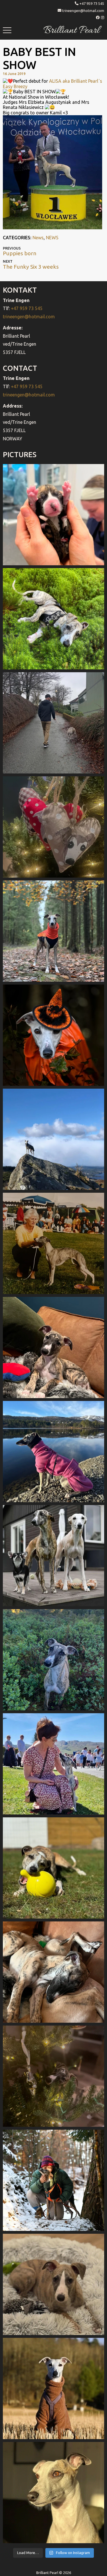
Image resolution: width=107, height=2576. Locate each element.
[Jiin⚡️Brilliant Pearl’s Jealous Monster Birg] (53, 1556)
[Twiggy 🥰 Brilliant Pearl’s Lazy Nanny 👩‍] (53, 1347)
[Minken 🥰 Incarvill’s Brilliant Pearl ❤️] (53, 1243)
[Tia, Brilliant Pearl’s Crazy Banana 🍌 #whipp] (53, 1139)
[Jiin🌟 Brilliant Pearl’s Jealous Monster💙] (53, 2388)
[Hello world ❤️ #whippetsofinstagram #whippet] (53, 515)
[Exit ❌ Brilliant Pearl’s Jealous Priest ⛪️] (53, 2180)
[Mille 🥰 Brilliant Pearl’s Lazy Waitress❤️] (53, 1452)
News (38, 238)
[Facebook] (98, 17)
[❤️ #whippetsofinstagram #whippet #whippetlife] (53, 827)
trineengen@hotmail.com (83, 11)
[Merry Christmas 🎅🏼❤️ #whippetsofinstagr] (53, 2076)
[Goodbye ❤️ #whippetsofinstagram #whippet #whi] (53, 723)
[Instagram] (103, 17)
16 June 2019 (14, 74)
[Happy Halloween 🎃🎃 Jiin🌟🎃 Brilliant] (53, 1035)
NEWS (52, 238)
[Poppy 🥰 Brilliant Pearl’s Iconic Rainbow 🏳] (53, 619)
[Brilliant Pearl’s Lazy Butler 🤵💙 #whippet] (53, 2284)
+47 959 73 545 (92, 3)
